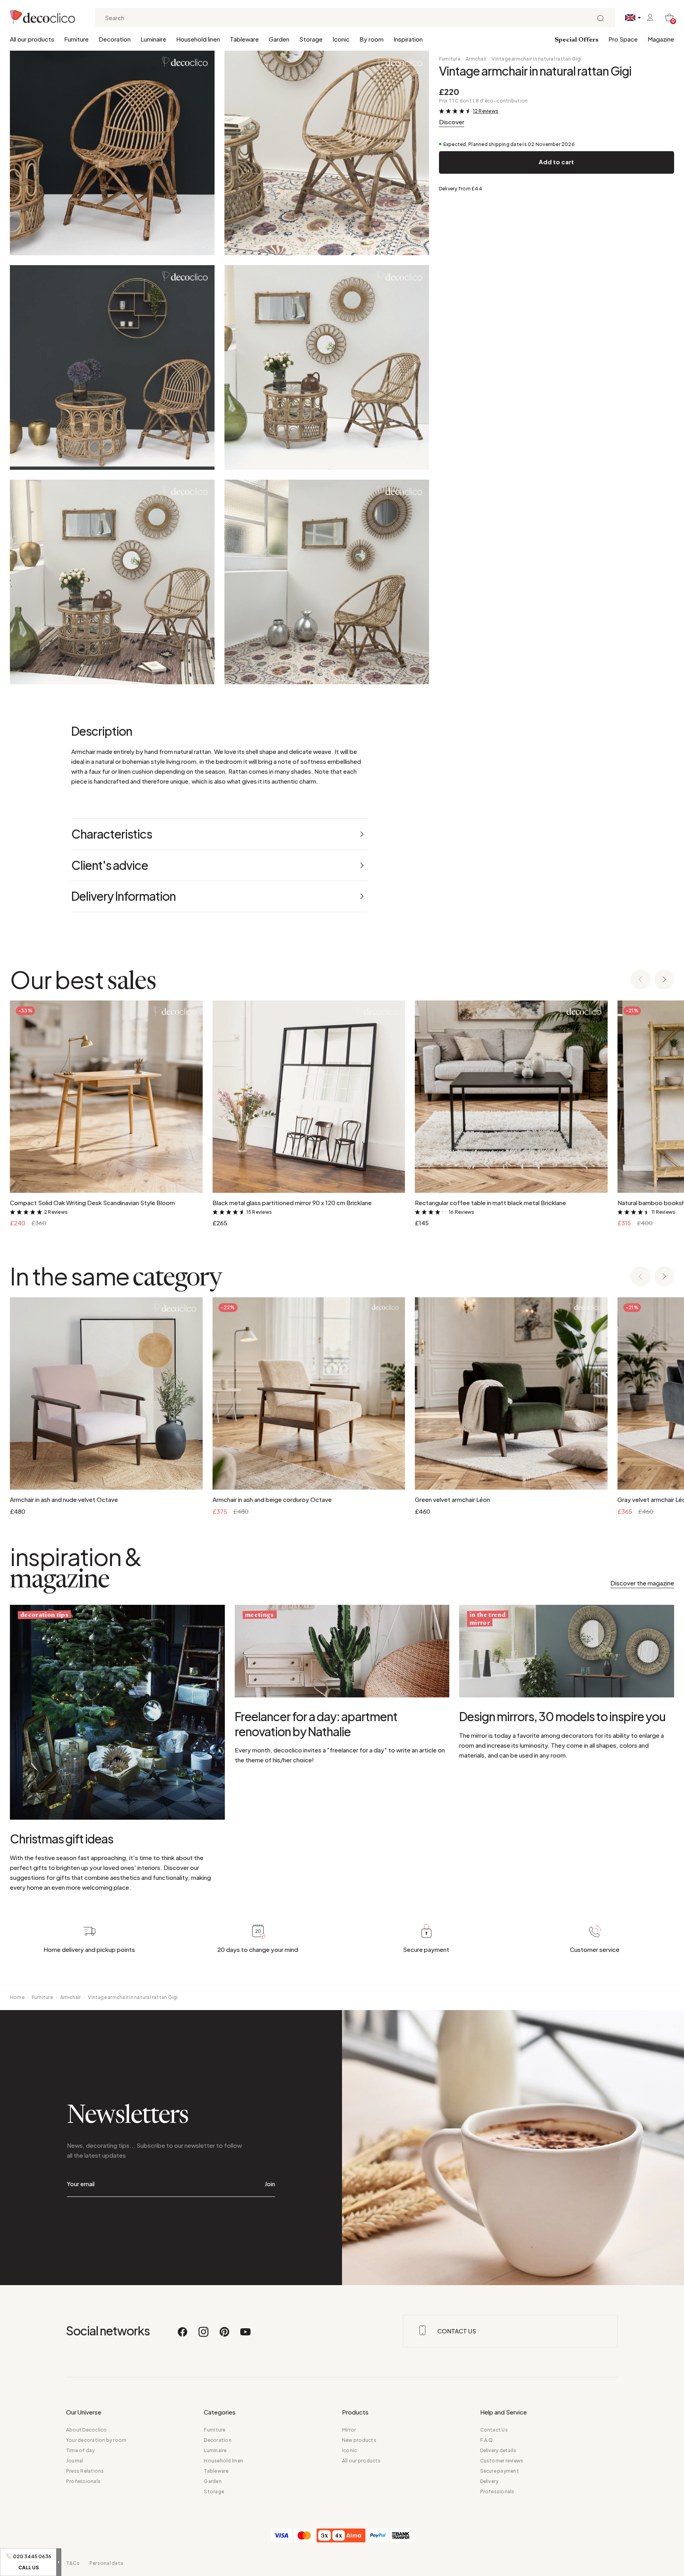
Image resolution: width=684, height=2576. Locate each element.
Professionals (83, 2481)
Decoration (115, 39)
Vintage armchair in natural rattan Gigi (537, 59)
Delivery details (498, 2450)
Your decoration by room (96, 2440)
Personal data (106, 2563)
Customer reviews (502, 2461)
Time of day (81, 2450)
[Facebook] (183, 2335)
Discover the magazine (642, 1583)
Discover (452, 122)
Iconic (341, 39)
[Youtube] (245, 2335)
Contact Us (494, 2430)
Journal (75, 2461)
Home (17, 1997)
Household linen (198, 39)
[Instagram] (204, 2335)
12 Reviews (486, 111)
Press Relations (85, 2471)
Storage (311, 39)
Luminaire (153, 39)
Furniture (76, 39)
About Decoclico (87, 2430)
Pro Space (623, 39)
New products (359, 2440)
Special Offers (577, 40)
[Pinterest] (225, 2335)
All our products (32, 39)
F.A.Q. (487, 2440)
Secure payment (500, 2471)
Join (270, 2184)
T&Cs (73, 2563)
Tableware (244, 39)
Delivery (489, 2481)
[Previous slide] (640, 980)
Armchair (476, 59)
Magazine (661, 39)
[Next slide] (664, 980)
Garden (279, 39)
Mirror (349, 2430)
